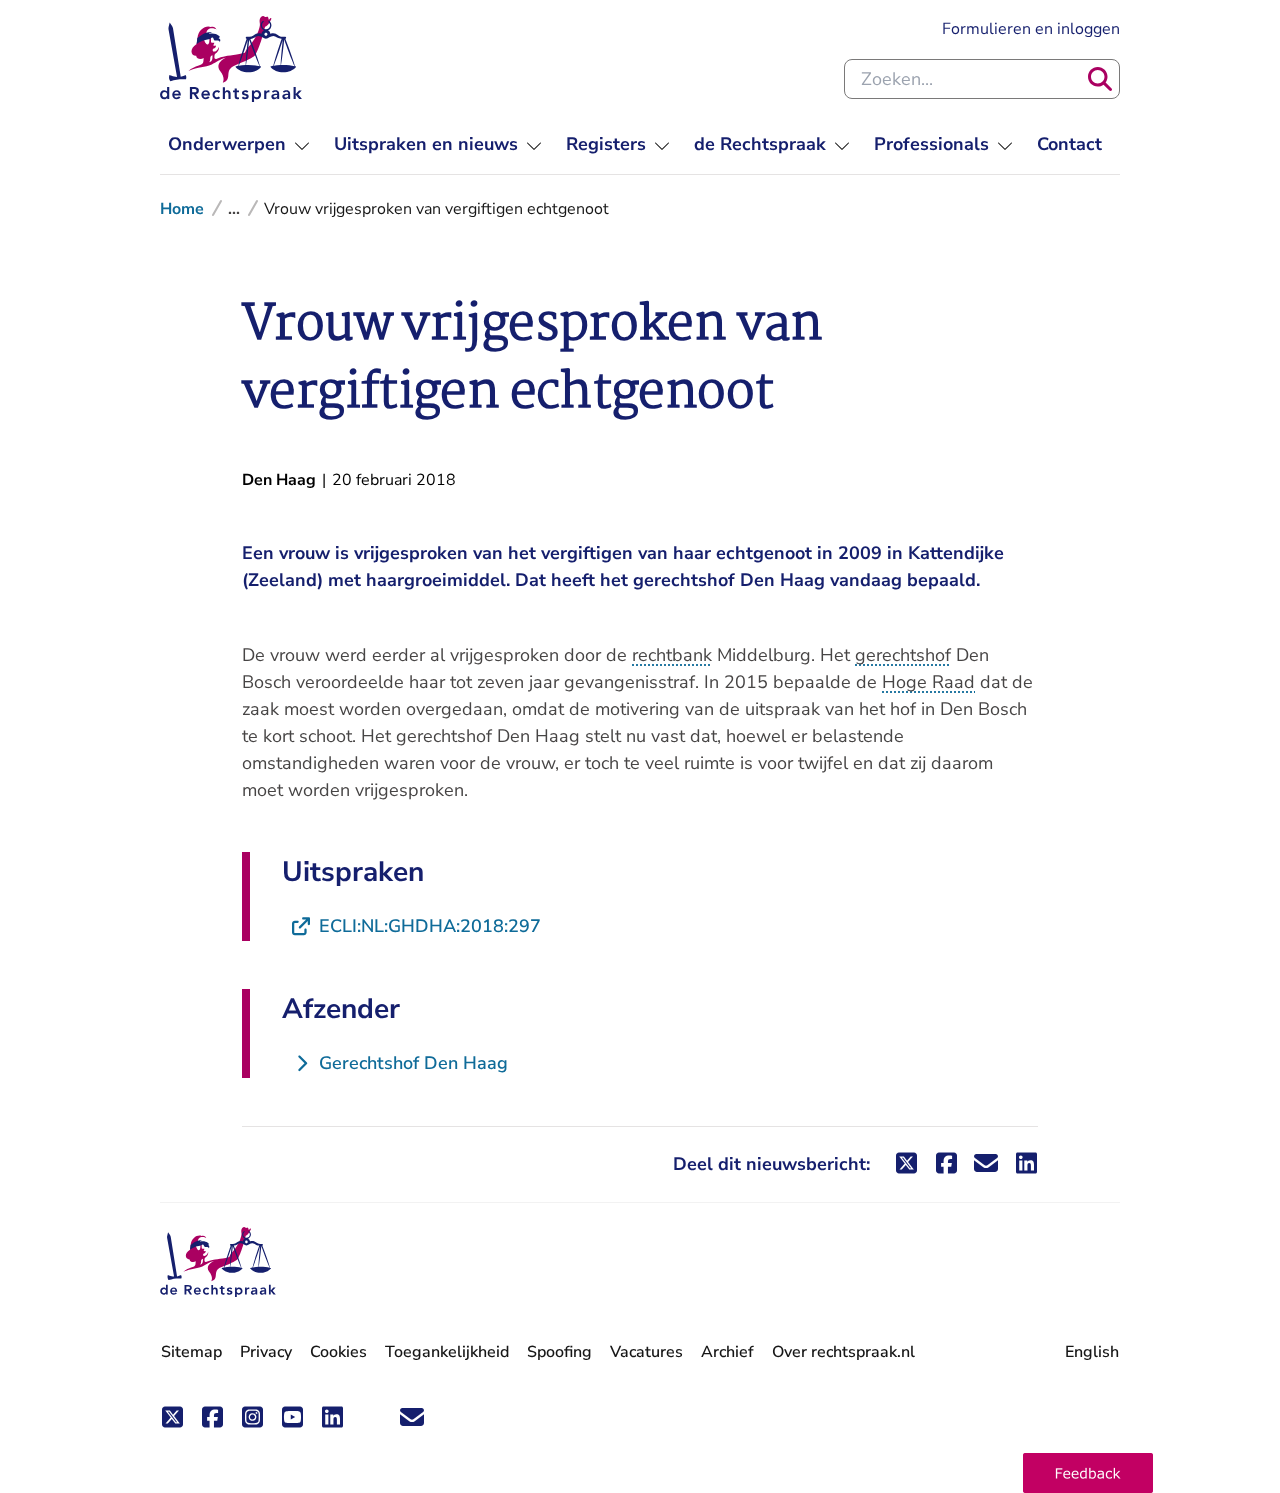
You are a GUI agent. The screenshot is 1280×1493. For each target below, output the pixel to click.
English (1092, 1352)
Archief (727, 1352)
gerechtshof (903, 655)
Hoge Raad (928, 682)
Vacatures (646, 1352)
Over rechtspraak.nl (843, 1352)
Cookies (338, 1352)
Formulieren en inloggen (1031, 28)
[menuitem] (239, 144)
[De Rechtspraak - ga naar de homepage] (231, 59)
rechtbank (672, 655)
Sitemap (191, 1352)
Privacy (266, 1352)
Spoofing (559, 1352)
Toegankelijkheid (447, 1352)
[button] (1088, 1473)
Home (182, 209)
